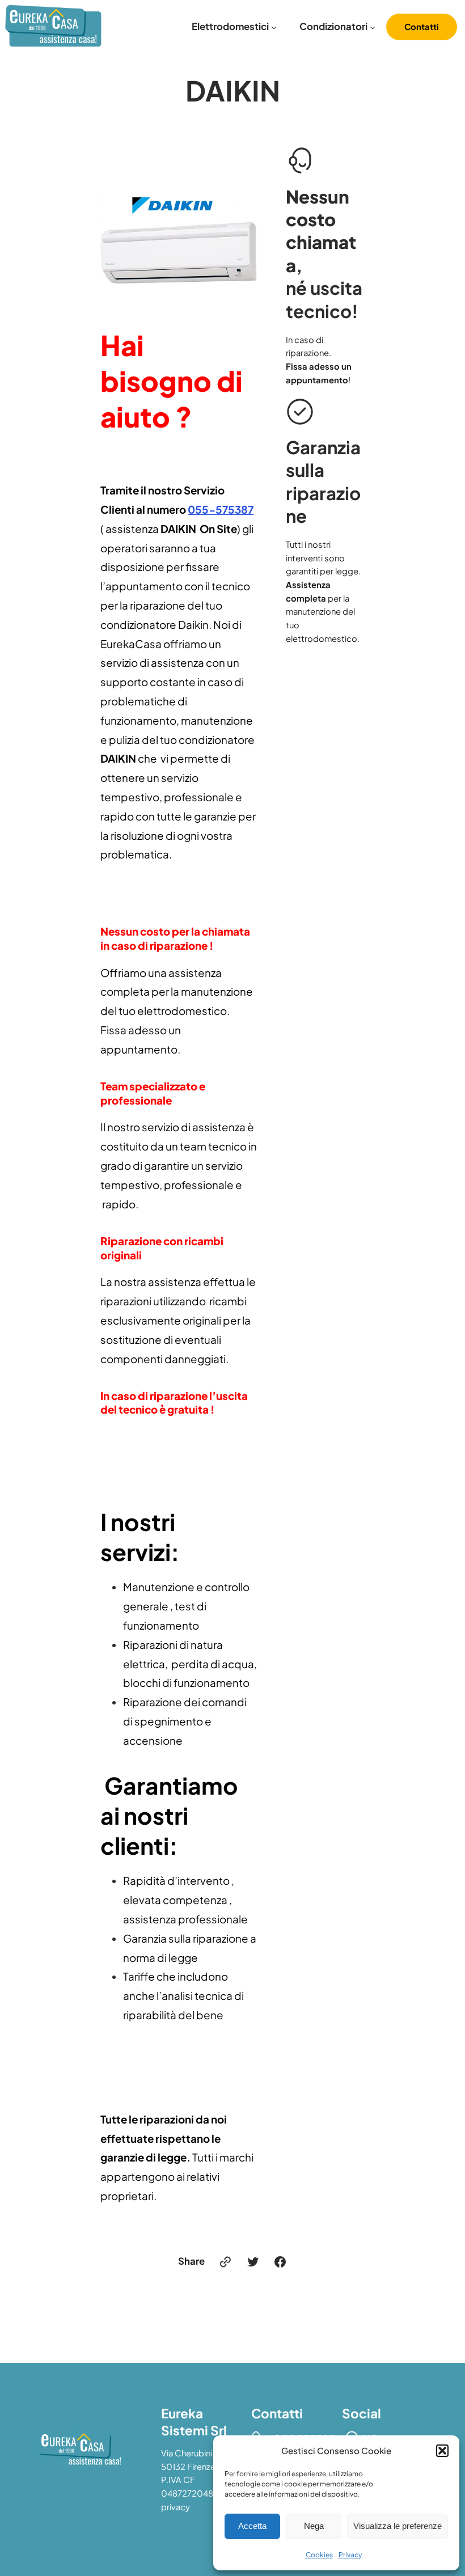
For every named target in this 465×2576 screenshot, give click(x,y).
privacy (176, 2507)
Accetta (252, 2526)
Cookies (319, 2555)
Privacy (350, 2555)
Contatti (422, 27)
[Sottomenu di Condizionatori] (373, 27)
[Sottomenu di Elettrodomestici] (274, 27)
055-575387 (221, 509)
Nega (314, 2526)
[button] (442, 2451)
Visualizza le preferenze (398, 2526)
